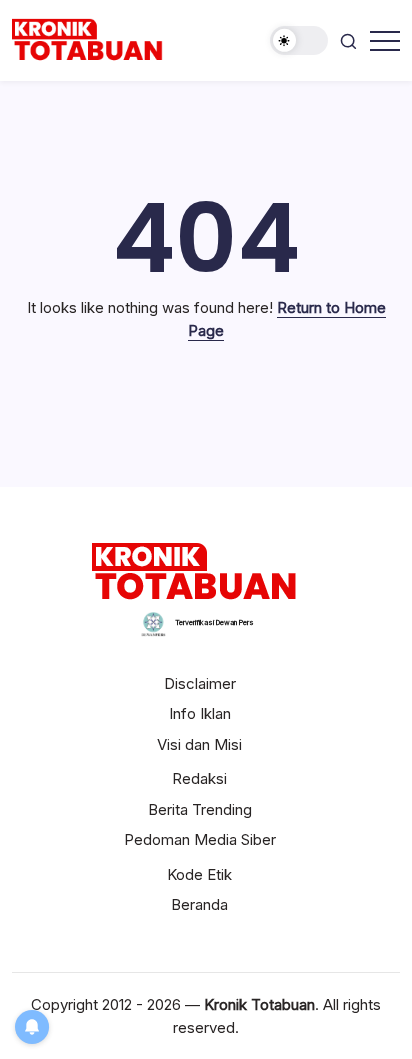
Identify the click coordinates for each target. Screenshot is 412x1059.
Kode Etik (199, 874)
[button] (299, 40)
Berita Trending (200, 809)
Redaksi (199, 778)
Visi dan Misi (199, 744)
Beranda (199, 904)
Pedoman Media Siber (200, 839)
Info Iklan (200, 713)
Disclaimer (200, 683)
